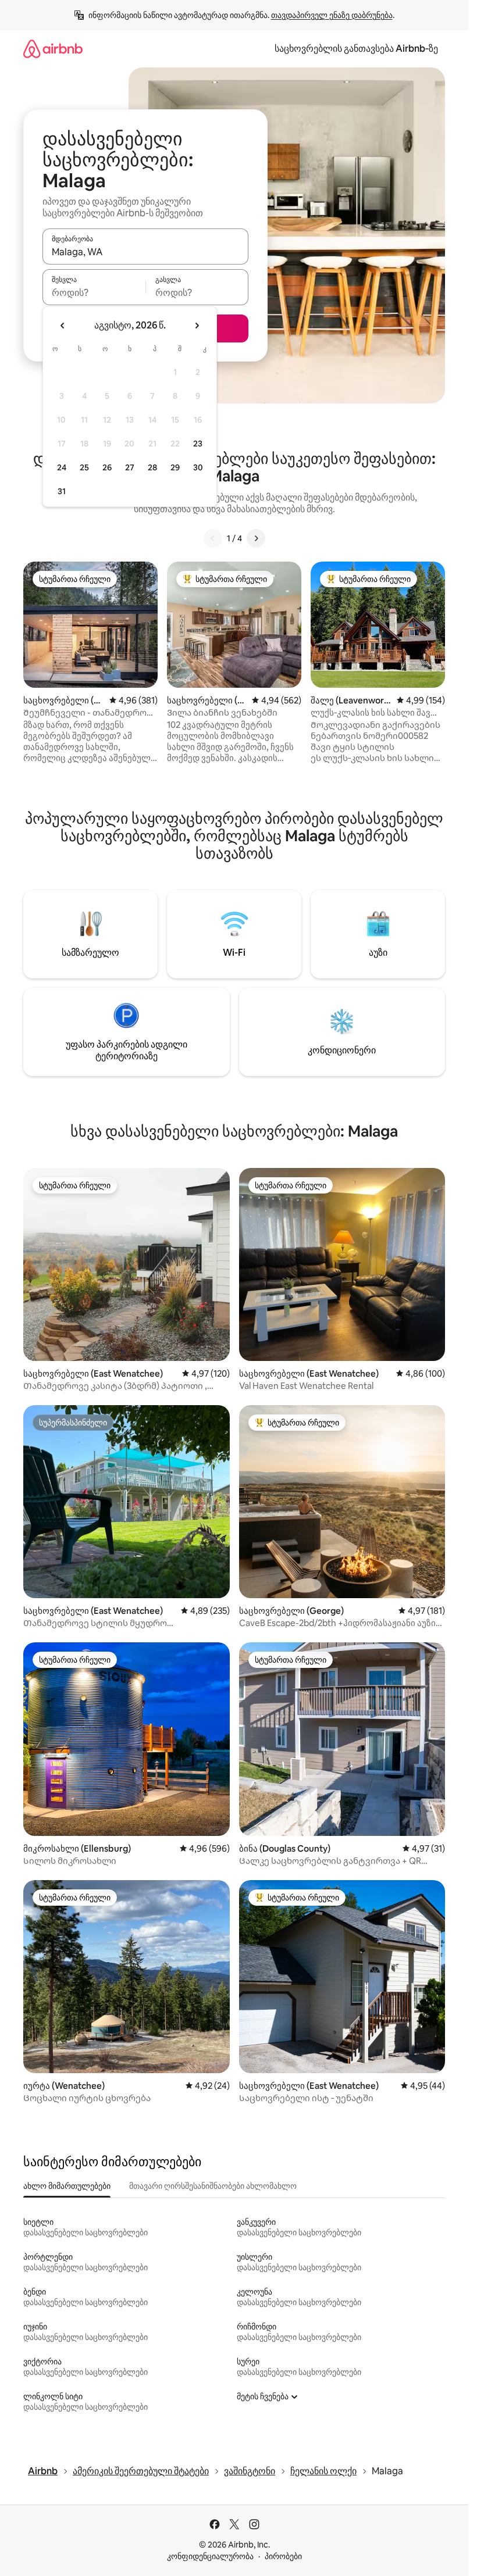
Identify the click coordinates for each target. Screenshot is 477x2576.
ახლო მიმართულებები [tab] (67, 2186)
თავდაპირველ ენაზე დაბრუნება (332, 15)
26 (107, 467)
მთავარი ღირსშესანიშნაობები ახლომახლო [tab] (213, 2186)
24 (62, 467)
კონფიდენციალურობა (210, 2556)
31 (62, 491)
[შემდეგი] (256, 538)
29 (175, 467)
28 (152, 467)
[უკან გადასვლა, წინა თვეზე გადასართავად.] (63, 326)
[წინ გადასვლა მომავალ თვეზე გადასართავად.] (197, 326)
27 (130, 467)
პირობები (283, 2556)
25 (84, 467)
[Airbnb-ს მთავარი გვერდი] (53, 49)
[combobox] (145, 252)
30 (198, 467)
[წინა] (213, 538)
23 (198, 444)
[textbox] (94, 292)
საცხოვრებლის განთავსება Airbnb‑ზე (356, 49)
